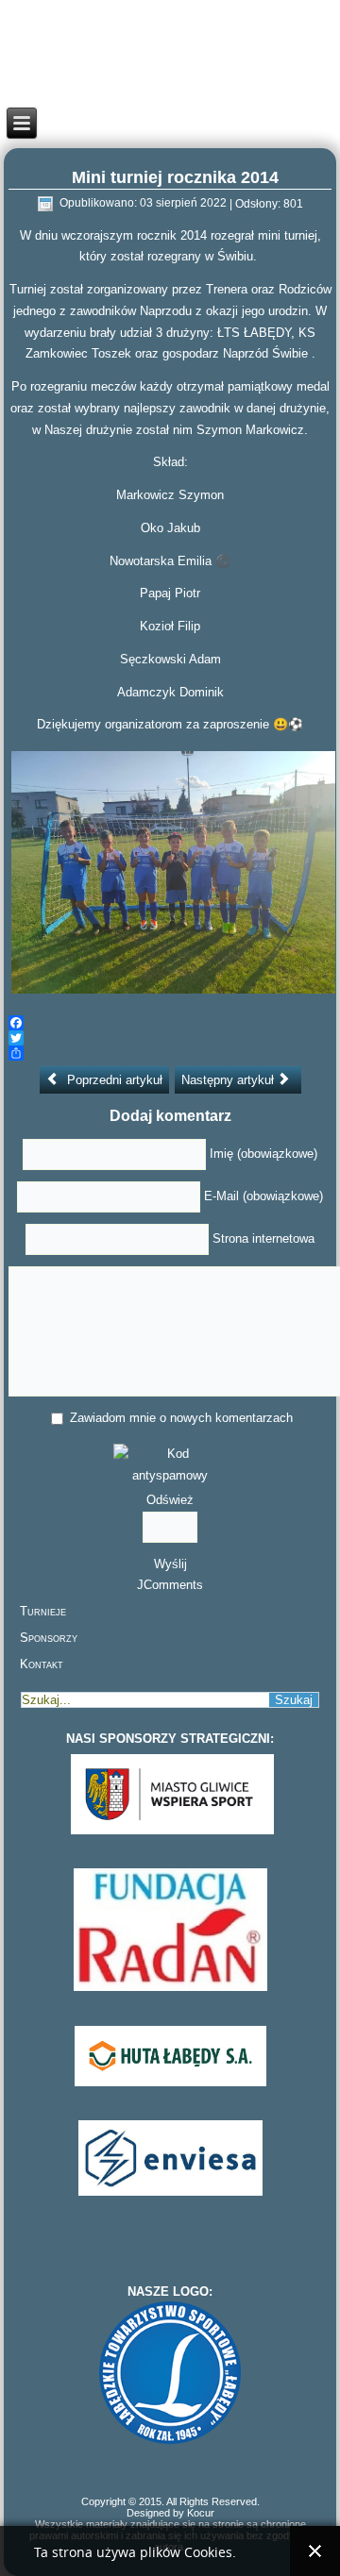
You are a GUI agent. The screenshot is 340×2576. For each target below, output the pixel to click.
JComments (170, 1585)
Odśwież (170, 1500)
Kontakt (42, 1664)
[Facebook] (170, 1023)
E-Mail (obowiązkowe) (263, 1196)
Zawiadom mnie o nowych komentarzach (181, 1418)
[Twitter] (170, 1038)
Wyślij (170, 1564)
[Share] (170, 1053)
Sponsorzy (49, 1638)
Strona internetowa (263, 1238)
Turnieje (43, 1611)
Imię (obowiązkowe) (263, 1154)
